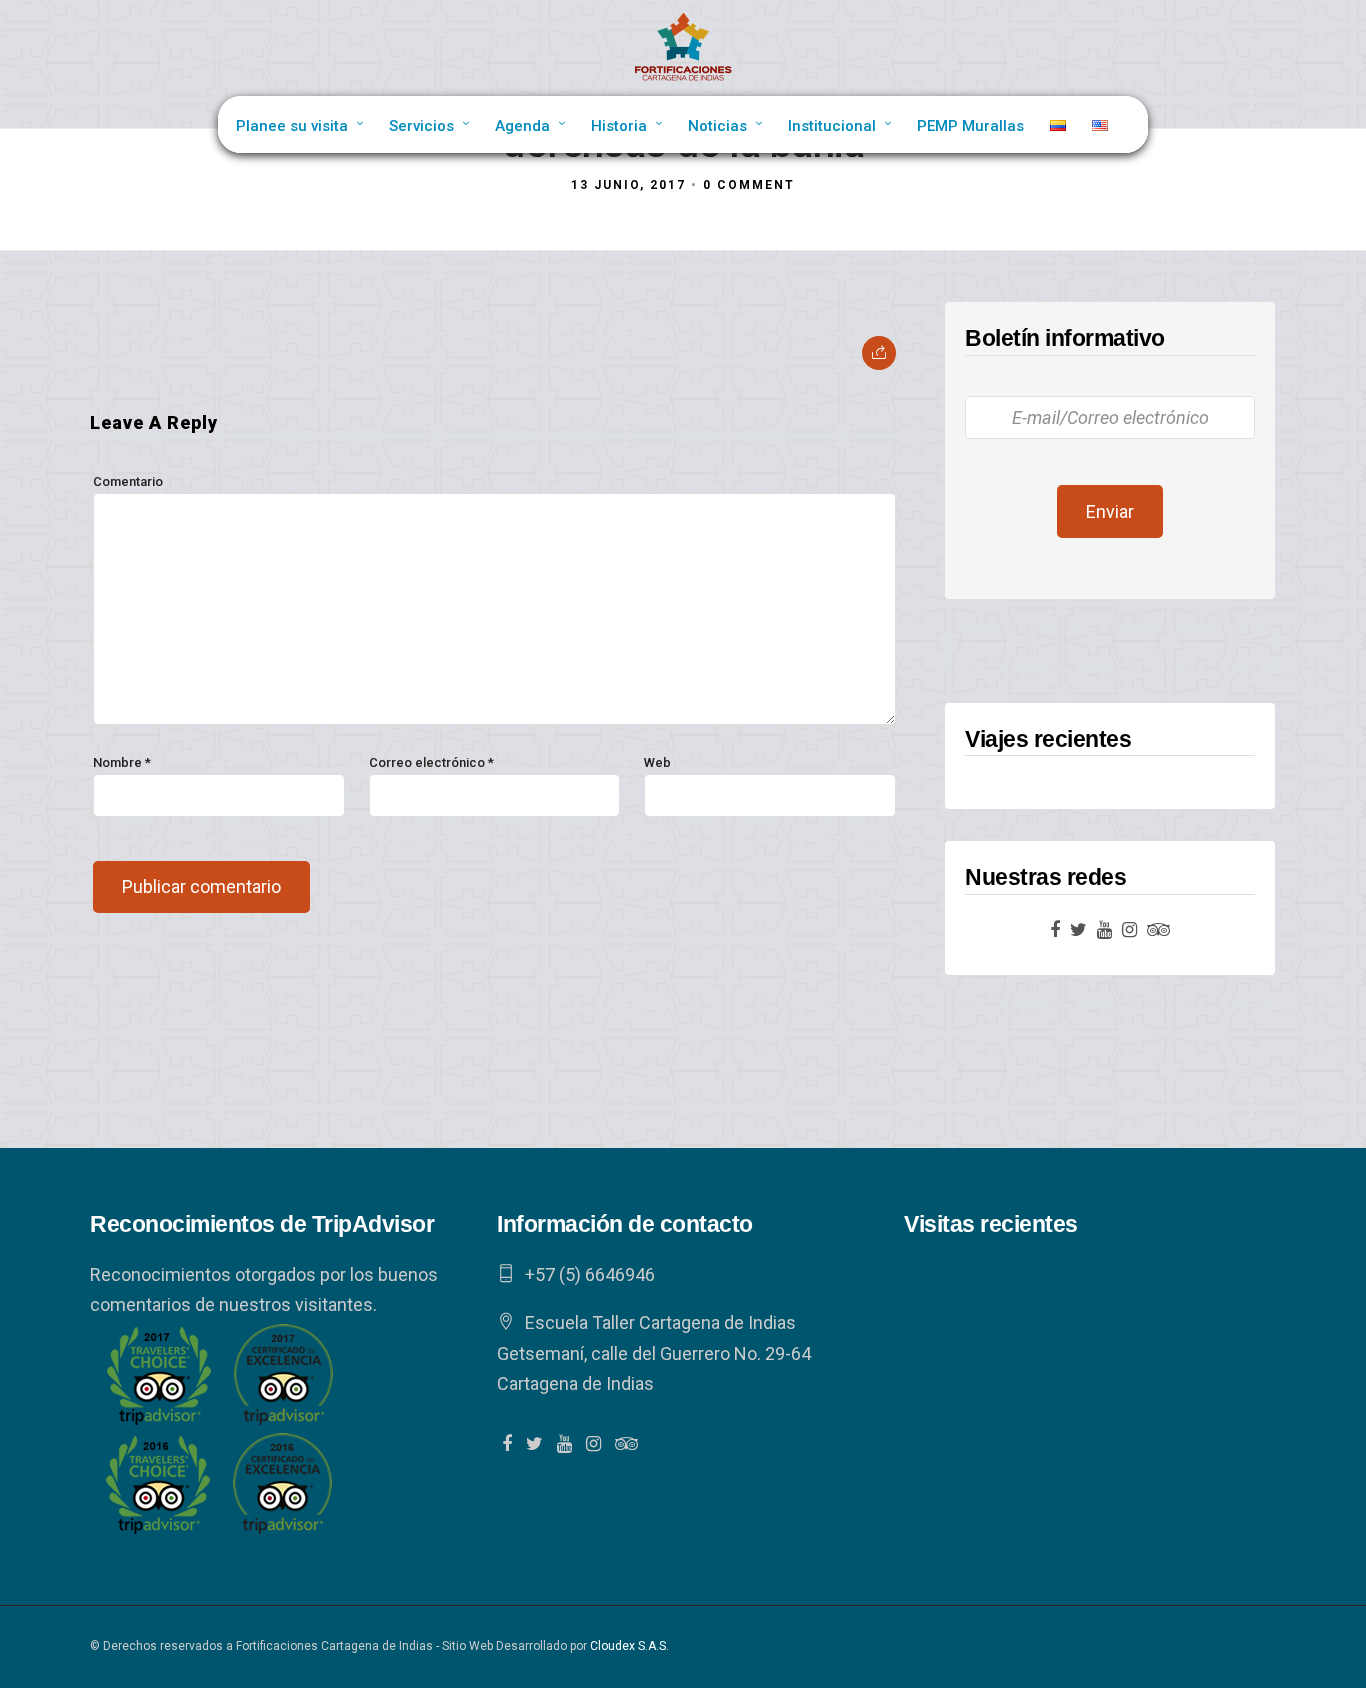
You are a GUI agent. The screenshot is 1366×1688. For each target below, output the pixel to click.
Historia (619, 126)
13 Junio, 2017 (628, 185)
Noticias (717, 126)
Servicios (421, 126)
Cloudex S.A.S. (629, 1646)
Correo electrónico (431, 762)
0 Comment (749, 185)
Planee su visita (292, 126)
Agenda (522, 126)
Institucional (832, 126)
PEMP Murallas (970, 126)
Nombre (122, 762)
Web (657, 762)
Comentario (128, 481)
